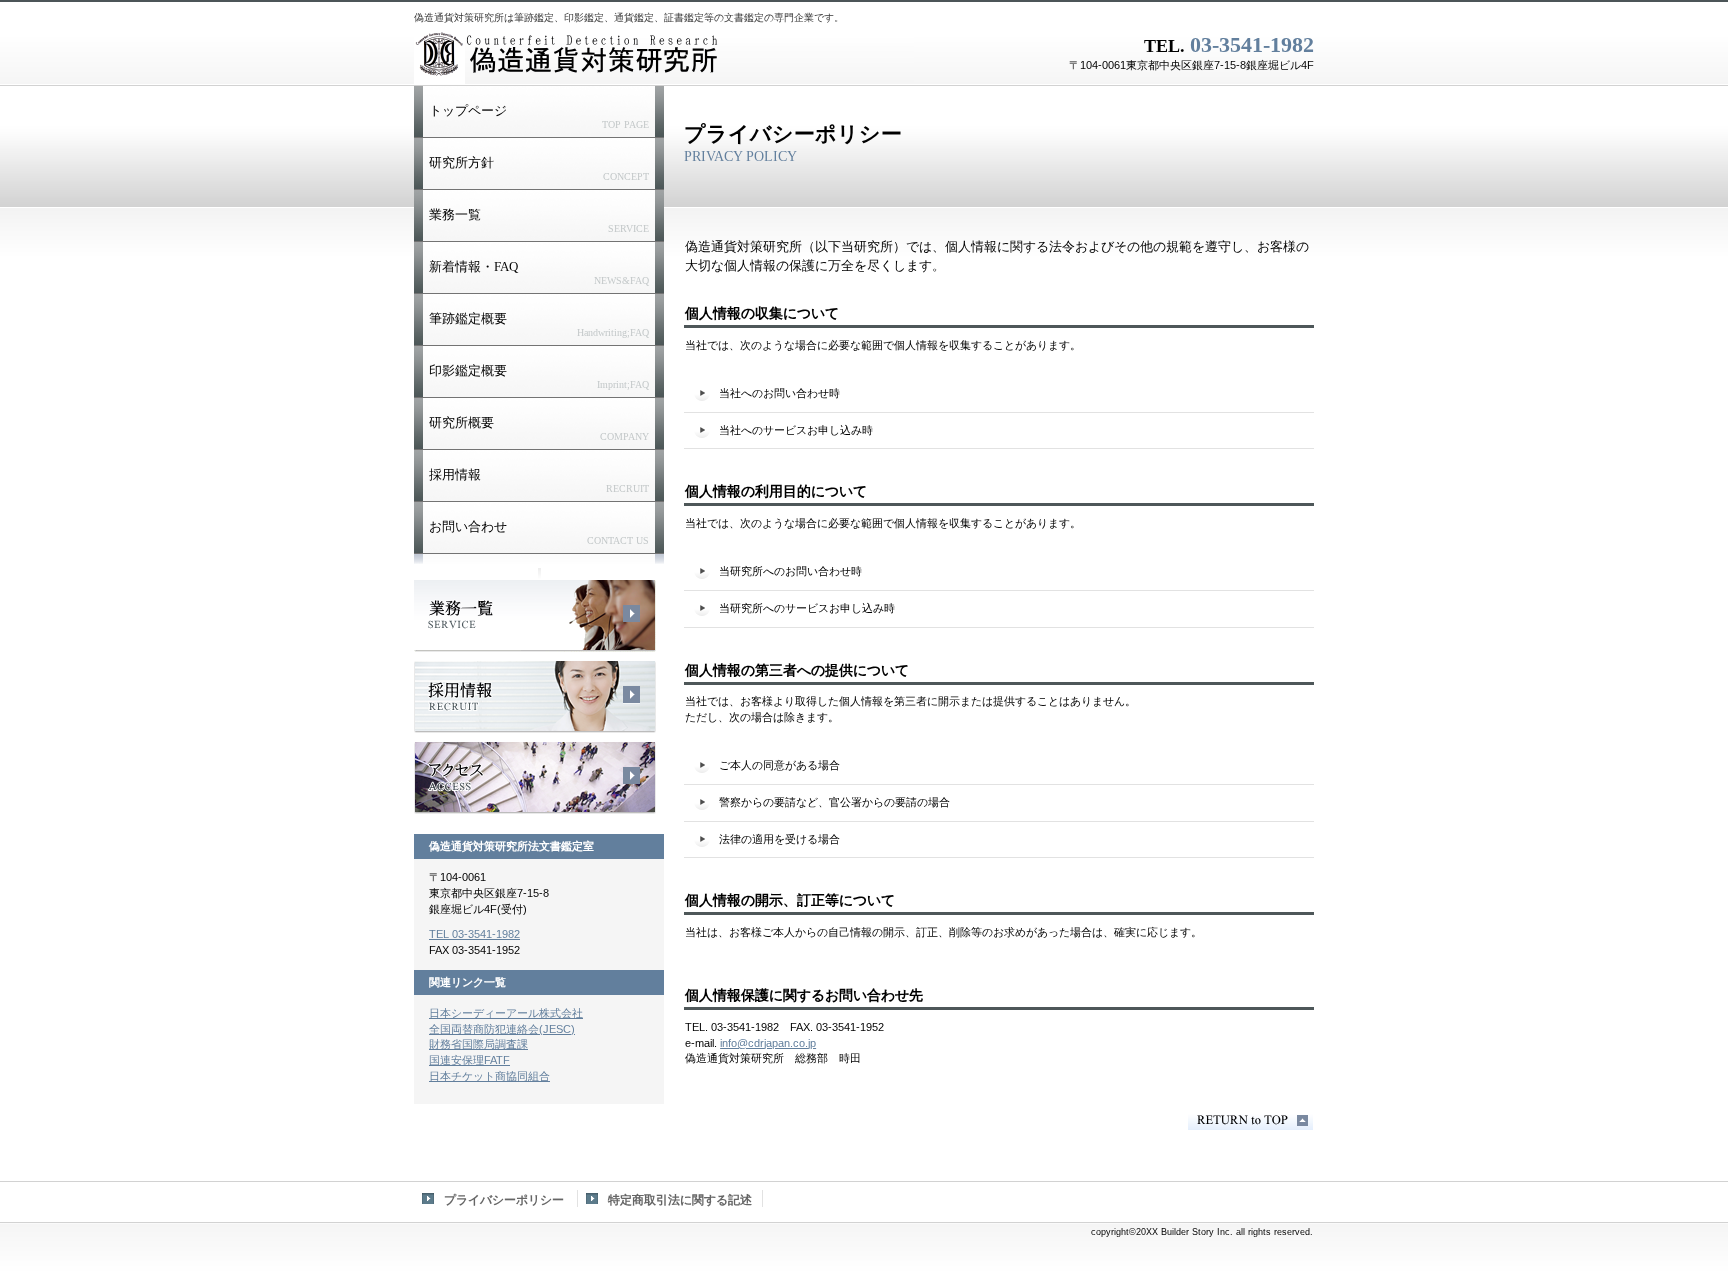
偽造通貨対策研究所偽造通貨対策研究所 (664, 55)
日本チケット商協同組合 (489, 1076)
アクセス (535, 778)
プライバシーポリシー (504, 1200)
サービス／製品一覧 (535, 616)
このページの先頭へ (1250, 1120)
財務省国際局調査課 (478, 1044)
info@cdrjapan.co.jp (768, 1043)
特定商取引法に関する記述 (680, 1200)
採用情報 (535, 697)
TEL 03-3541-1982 (474, 934)
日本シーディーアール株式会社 (506, 1013)
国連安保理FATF (469, 1060)
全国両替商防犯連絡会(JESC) (502, 1029)
